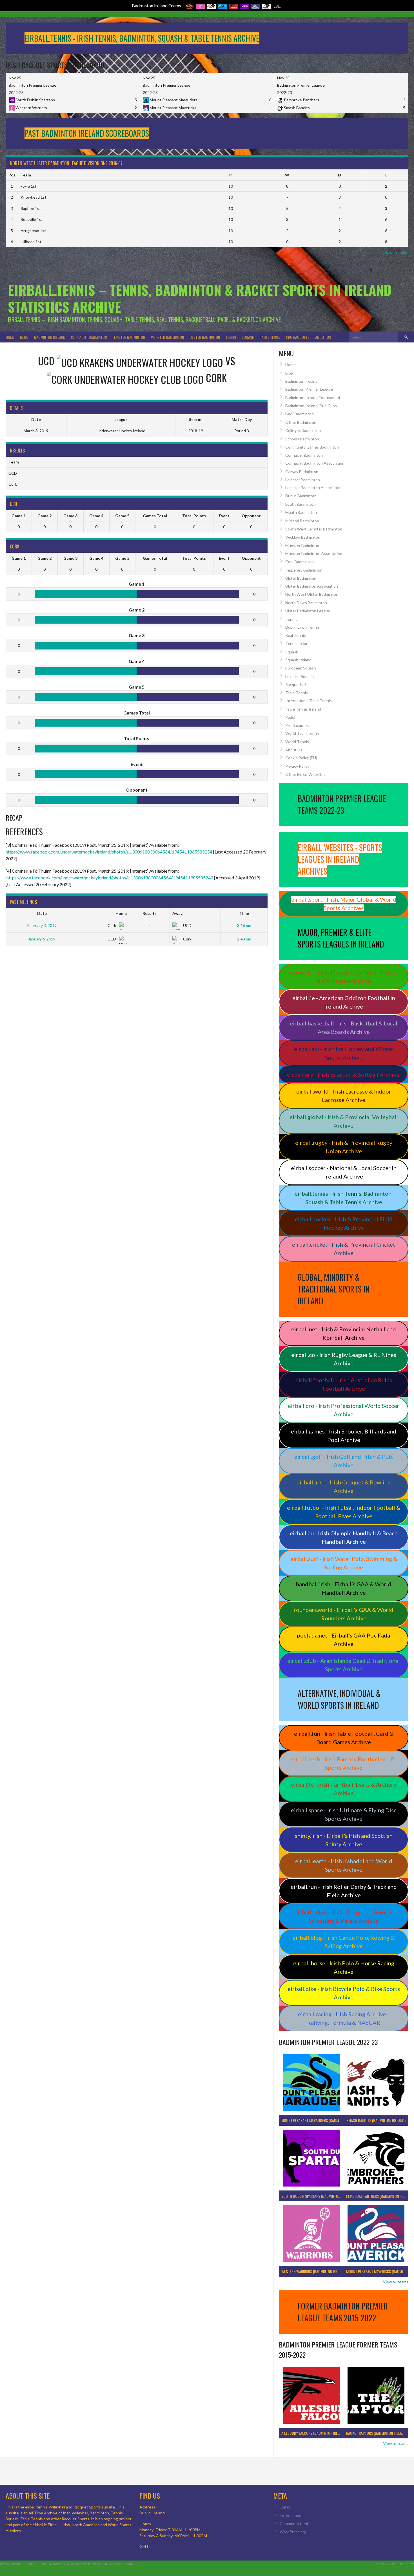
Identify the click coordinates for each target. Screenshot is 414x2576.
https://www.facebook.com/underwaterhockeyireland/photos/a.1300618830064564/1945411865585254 (109, 852)
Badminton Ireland (50, 337)
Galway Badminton (302, 471)
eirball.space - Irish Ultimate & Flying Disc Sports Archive (344, 1814)
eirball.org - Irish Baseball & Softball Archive (343, 1074)
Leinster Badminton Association (313, 488)
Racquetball (296, 685)
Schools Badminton (302, 439)
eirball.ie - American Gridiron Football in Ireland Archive (344, 1002)
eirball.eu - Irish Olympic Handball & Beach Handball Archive (344, 1537)
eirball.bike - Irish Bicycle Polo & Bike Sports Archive (344, 1993)
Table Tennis (270, 337)
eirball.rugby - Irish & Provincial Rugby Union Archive (344, 1147)
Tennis (231, 337)
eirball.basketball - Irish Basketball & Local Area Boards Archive (344, 1027)
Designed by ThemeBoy (395, 2564)
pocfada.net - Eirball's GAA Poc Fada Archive (344, 1639)
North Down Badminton (306, 603)
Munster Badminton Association (314, 553)
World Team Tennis (302, 733)
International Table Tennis (309, 701)
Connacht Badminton (89, 337)
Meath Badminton (301, 512)
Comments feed (294, 2524)
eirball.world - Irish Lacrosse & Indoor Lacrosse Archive (344, 1096)
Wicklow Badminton (303, 537)
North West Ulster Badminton (312, 594)
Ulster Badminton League (308, 611)
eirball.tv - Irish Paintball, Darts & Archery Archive (344, 1789)
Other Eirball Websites (305, 774)
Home (10, 337)
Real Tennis (296, 635)
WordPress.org (293, 2532)
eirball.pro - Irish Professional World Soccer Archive (344, 1410)
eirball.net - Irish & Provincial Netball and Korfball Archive (344, 1333)
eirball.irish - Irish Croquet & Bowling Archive (344, 1486)
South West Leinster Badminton (314, 529)
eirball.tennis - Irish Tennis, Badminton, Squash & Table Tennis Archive (344, 1198)
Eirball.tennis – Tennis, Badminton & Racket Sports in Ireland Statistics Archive (200, 298)
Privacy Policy (297, 766)
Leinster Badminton (129, 337)
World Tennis (297, 742)
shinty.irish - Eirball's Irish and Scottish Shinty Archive (344, 1840)
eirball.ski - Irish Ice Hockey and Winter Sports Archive (344, 1053)
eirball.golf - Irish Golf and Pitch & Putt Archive (344, 1461)
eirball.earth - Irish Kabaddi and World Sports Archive (344, 1865)
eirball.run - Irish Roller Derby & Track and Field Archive (344, 1891)
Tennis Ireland (298, 643)
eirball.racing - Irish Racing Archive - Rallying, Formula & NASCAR (344, 2018)
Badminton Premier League (309, 389)
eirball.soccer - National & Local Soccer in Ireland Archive (344, 1172)
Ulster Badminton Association (312, 586)
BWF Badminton (300, 414)
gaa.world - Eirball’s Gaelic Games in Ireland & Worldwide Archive (344, 976)
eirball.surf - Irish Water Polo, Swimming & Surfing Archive (344, 1563)
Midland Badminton (302, 521)
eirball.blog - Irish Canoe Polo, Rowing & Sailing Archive (344, 1942)
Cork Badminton (300, 562)
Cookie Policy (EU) (301, 758)
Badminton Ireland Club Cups (311, 406)
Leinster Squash (300, 676)
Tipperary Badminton (304, 570)
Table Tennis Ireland (303, 709)
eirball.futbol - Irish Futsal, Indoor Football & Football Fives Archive (344, 1512)
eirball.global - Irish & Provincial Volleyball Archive (344, 1121)
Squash (248, 337)
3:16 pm (244, 925)
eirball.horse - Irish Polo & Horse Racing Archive (344, 1967)
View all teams (396, 2282)
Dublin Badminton (301, 496)
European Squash (301, 668)
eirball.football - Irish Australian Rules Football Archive (344, 1384)
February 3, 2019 (42, 925)
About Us (323, 337)
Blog (24, 337)
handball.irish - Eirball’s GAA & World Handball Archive (344, 1588)
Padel (290, 717)
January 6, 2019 (42, 939)
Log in (285, 2507)
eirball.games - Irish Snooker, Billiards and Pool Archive (344, 1435)
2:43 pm (244, 939)
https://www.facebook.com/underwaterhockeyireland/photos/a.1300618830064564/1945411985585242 (110, 878)
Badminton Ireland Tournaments (314, 397)
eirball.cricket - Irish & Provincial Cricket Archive (344, 1249)
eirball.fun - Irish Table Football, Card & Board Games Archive (344, 1738)
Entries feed (291, 2515)
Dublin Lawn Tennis (302, 627)
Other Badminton (301, 422)
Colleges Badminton (303, 430)
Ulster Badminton (205, 337)
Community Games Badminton (312, 447)
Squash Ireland (298, 660)
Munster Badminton (167, 337)
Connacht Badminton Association (315, 463)
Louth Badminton (301, 504)
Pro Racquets (298, 337)
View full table (396, 252)
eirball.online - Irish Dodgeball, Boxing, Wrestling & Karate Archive (344, 1916)
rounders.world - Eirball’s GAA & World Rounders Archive (344, 1614)
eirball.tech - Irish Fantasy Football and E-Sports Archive (344, 1763)
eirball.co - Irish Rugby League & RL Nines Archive (344, 1359)
